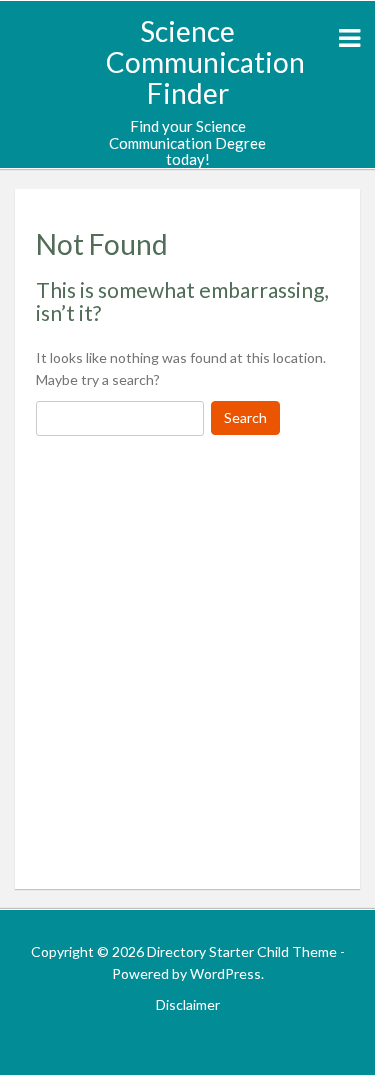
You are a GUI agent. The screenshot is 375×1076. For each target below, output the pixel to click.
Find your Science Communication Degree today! (187, 142)
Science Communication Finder (205, 62)
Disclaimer (188, 1004)
